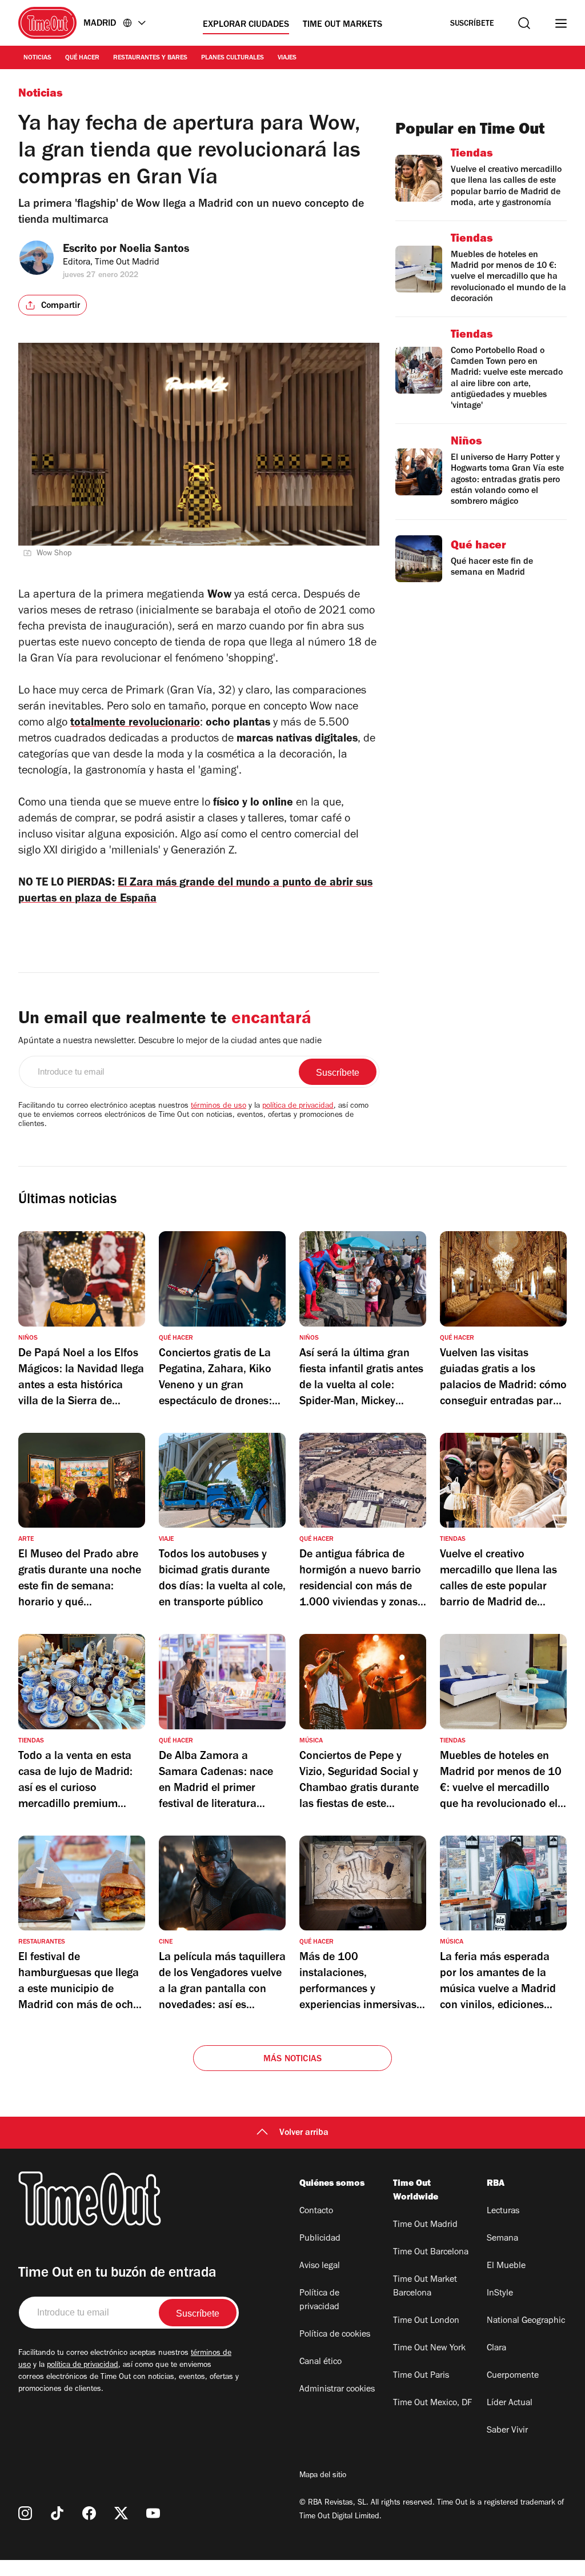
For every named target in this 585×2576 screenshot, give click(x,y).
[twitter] (121, 2513)
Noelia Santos (154, 250)
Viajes (287, 58)
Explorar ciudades (246, 25)
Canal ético (320, 2362)
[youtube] (153, 2513)
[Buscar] (524, 23)
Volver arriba (304, 2133)
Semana (502, 2239)
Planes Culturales (233, 58)
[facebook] (89, 2513)
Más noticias (292, 2060)
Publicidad (320, 2239)
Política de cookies (335, 2335)
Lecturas (503, 2212)
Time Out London (426, 2321)
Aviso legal (320, 2266)
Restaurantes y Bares (150, 58)
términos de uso (219, 1107)
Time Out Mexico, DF (432, 2403)
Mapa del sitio (323, 2476)
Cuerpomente (513, 2376)
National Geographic (526, 2321)
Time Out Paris (421, 2376)
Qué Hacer (82, 58)
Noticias (37, 58)
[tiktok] (57, 2513)
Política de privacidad (319, 2301)
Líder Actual (510, 2403)
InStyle (500, 2294)
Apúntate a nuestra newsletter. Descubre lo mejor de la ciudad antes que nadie (170, 1041)
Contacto (316, 2212)
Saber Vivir (507, 2431)
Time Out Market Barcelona (425, 2287)
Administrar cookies (337, 2390)
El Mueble (506, 2266)
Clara (496, 2349)
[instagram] (25, 2513)
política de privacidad (298, 1107)
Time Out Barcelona (431, 2253)
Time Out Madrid (425, 2225)
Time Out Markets (342, 25)
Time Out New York (429, 2349)
